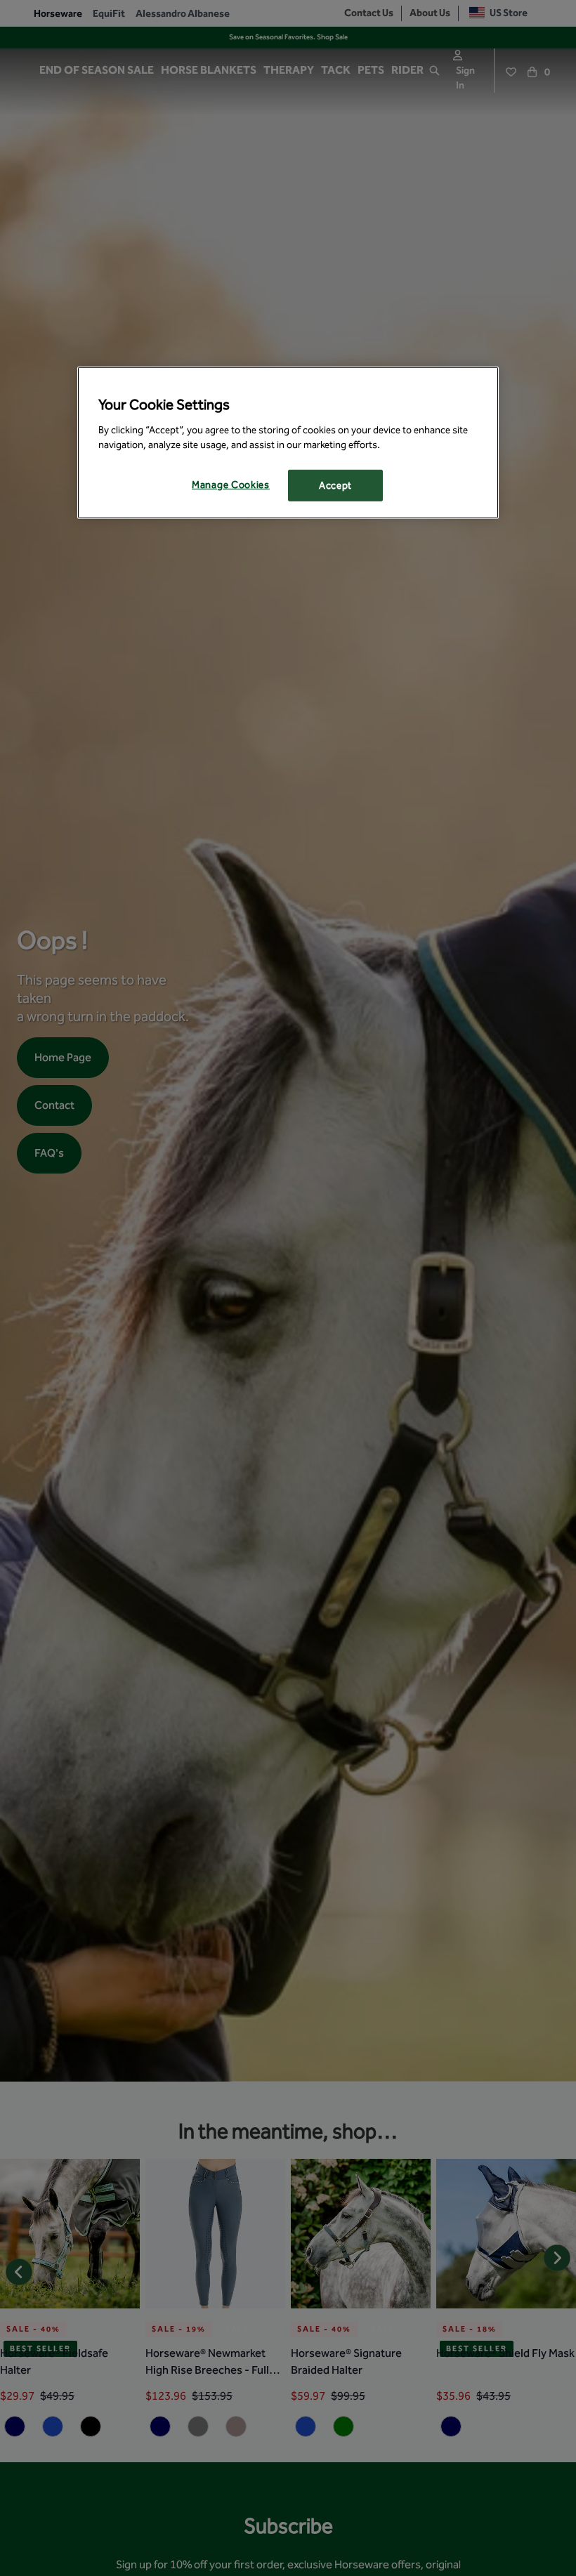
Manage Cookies (231, 484)
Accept (335, 485)
